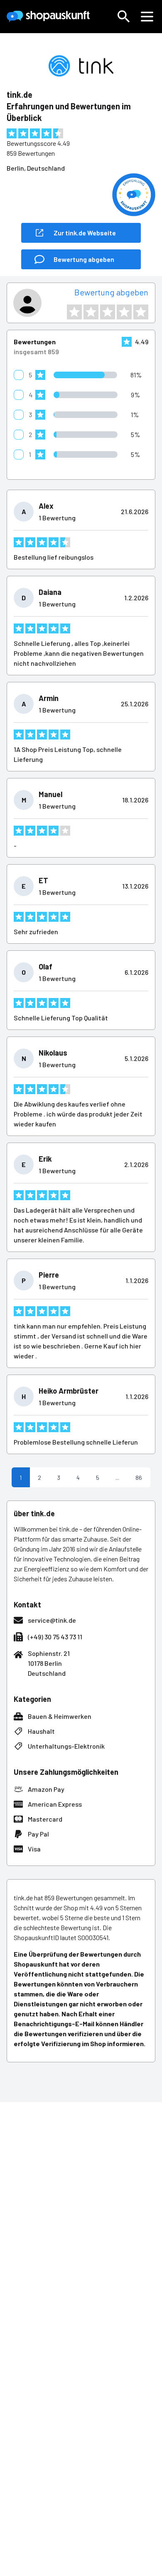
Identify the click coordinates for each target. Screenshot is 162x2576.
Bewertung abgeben (111, 292)
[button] (124, 17)
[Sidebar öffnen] (147, 17)
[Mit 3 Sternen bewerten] (108, 312)
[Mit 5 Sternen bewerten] (141, 312)
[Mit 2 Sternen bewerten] (91, 312)
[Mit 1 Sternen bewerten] (74, 312)
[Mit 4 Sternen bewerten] (124, 312)
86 (139, 1478)
